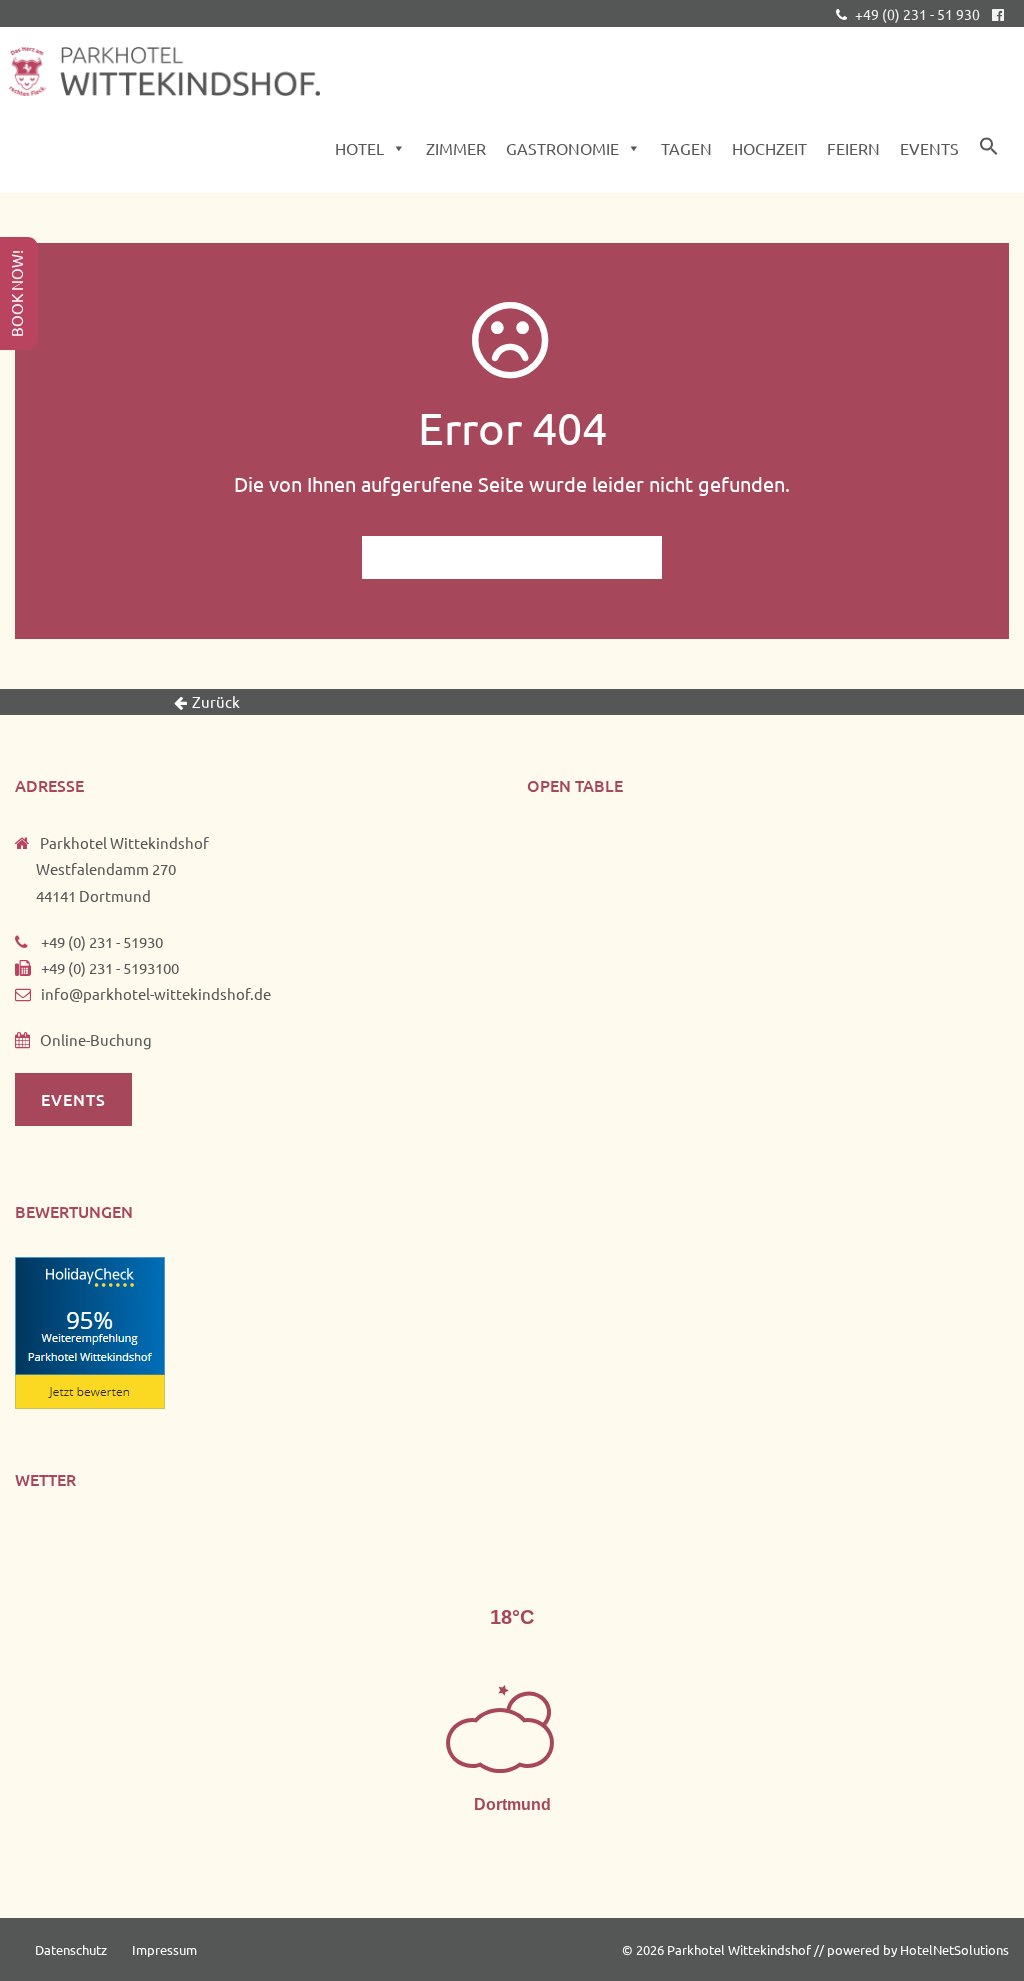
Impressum (164, 1949)
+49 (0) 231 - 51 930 (916, 14)
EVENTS (73, 1099)
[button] (989, 150)
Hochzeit (769, 148)
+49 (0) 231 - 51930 (100, 941)
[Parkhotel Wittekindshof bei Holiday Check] (90, 1330)
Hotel (359, 148)
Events (929, 148)
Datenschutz (71, 1949)
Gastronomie (562, 148)
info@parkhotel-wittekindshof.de (156, 993)
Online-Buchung (96, 1039)
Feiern (853, 148)
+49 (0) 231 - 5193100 (110, 967)
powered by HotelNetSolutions (918, 1949)
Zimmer (456, 148)
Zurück (216, 701)
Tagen (686, 148)
